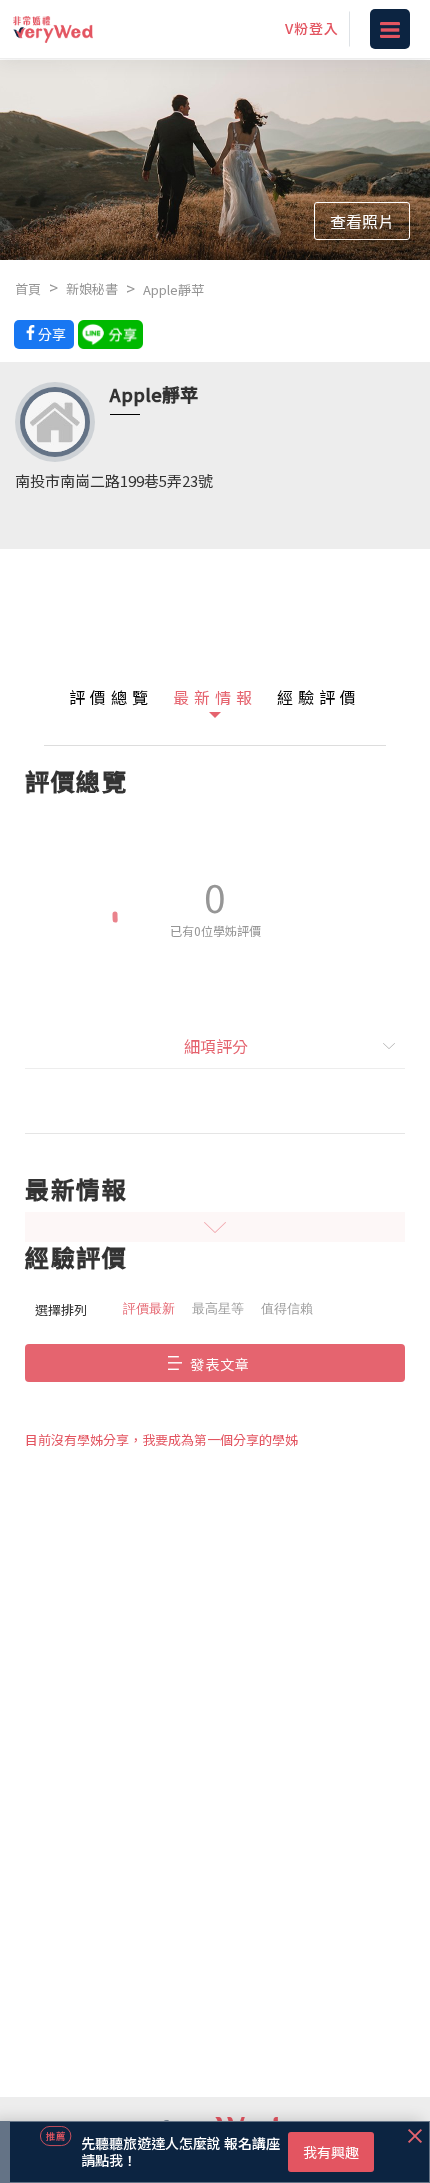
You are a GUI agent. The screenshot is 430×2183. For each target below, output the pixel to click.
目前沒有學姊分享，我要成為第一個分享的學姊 (161, 1439)
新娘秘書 (92, 288)
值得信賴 (287, 1308)
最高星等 (218, 1308)
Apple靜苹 (173, 289)
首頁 (28, 288)
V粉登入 (312, 28)
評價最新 (149, 1308)
